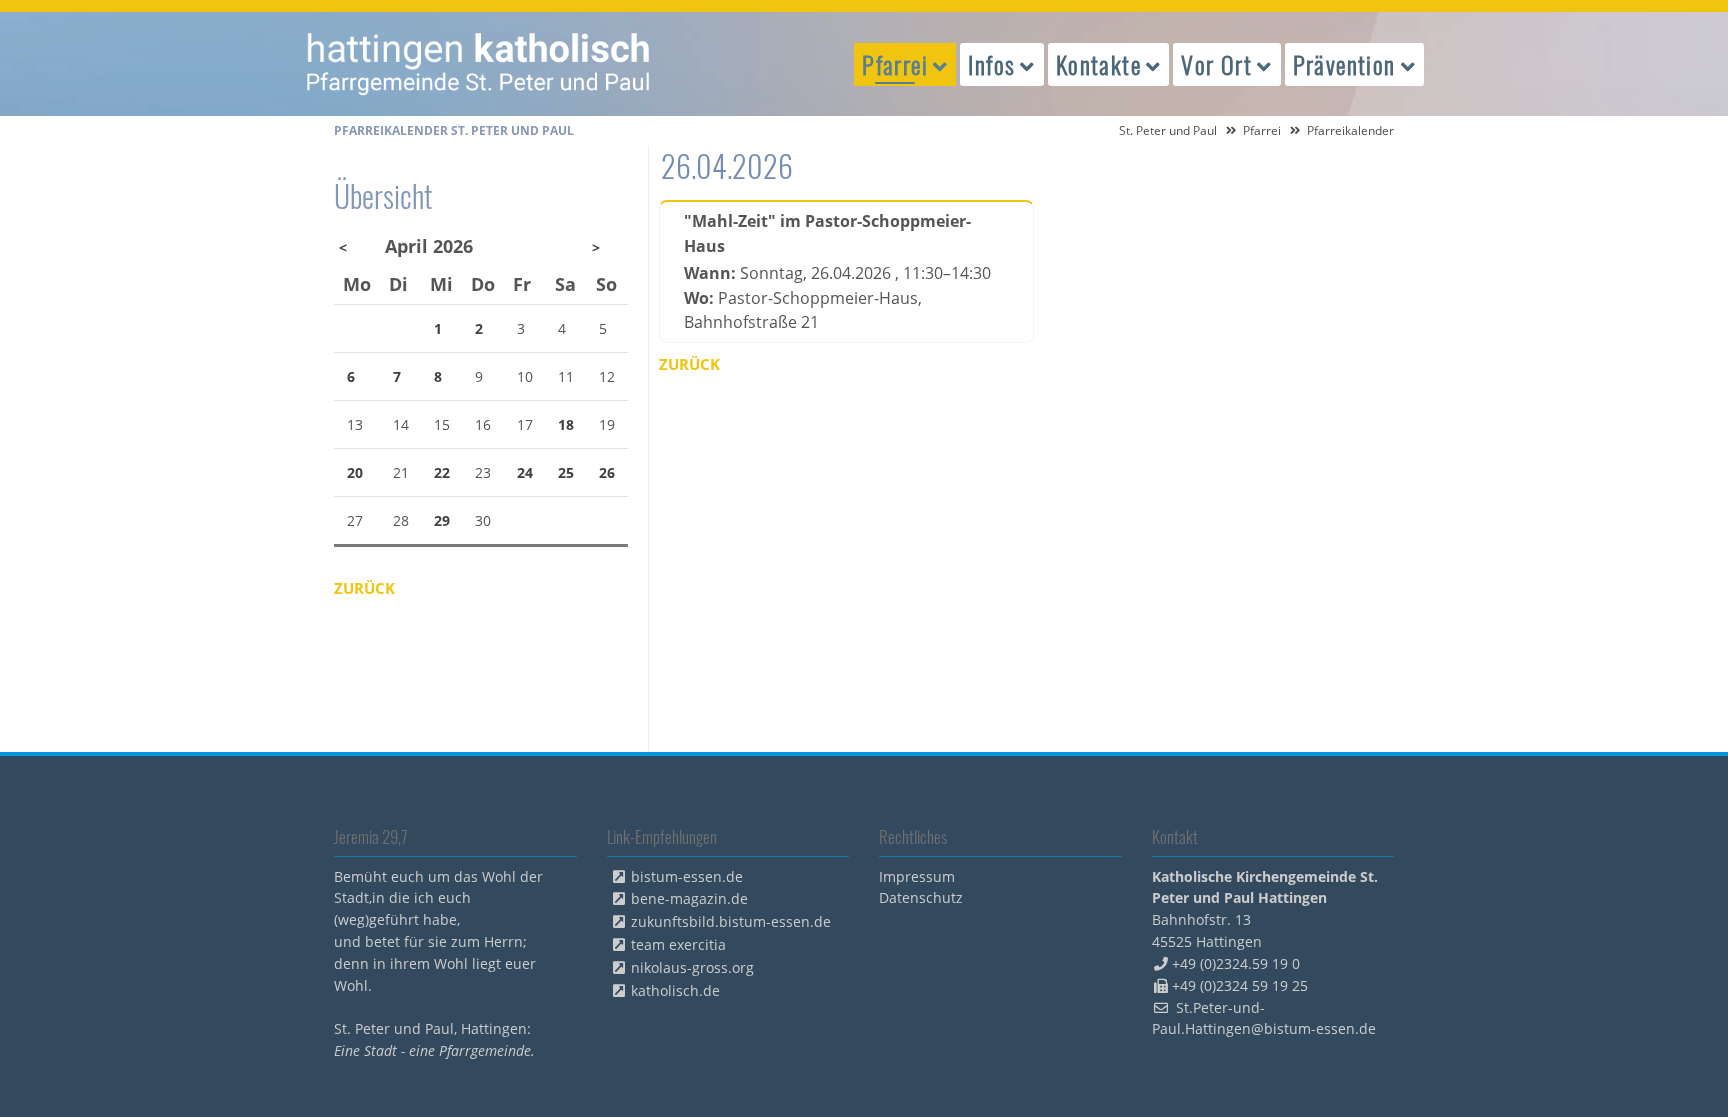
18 (566, 424)
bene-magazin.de (689, 898)
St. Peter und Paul (1168, 130)
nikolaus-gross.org (692, 967)
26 (607, 472)
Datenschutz (921, 897)
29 (442, 520)
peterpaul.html (479, 64)
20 (355, 472)
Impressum (917, 876)
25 (566, 472)
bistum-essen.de (687, 876)
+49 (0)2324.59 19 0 (1236, 963)
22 (442, 472)
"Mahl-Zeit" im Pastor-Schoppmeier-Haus (827, 233)
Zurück (689, 364)
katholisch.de (675, 990)
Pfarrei (1262, 130)
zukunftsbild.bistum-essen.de (731, 921)
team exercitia (678, 944)
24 (525, 472)
